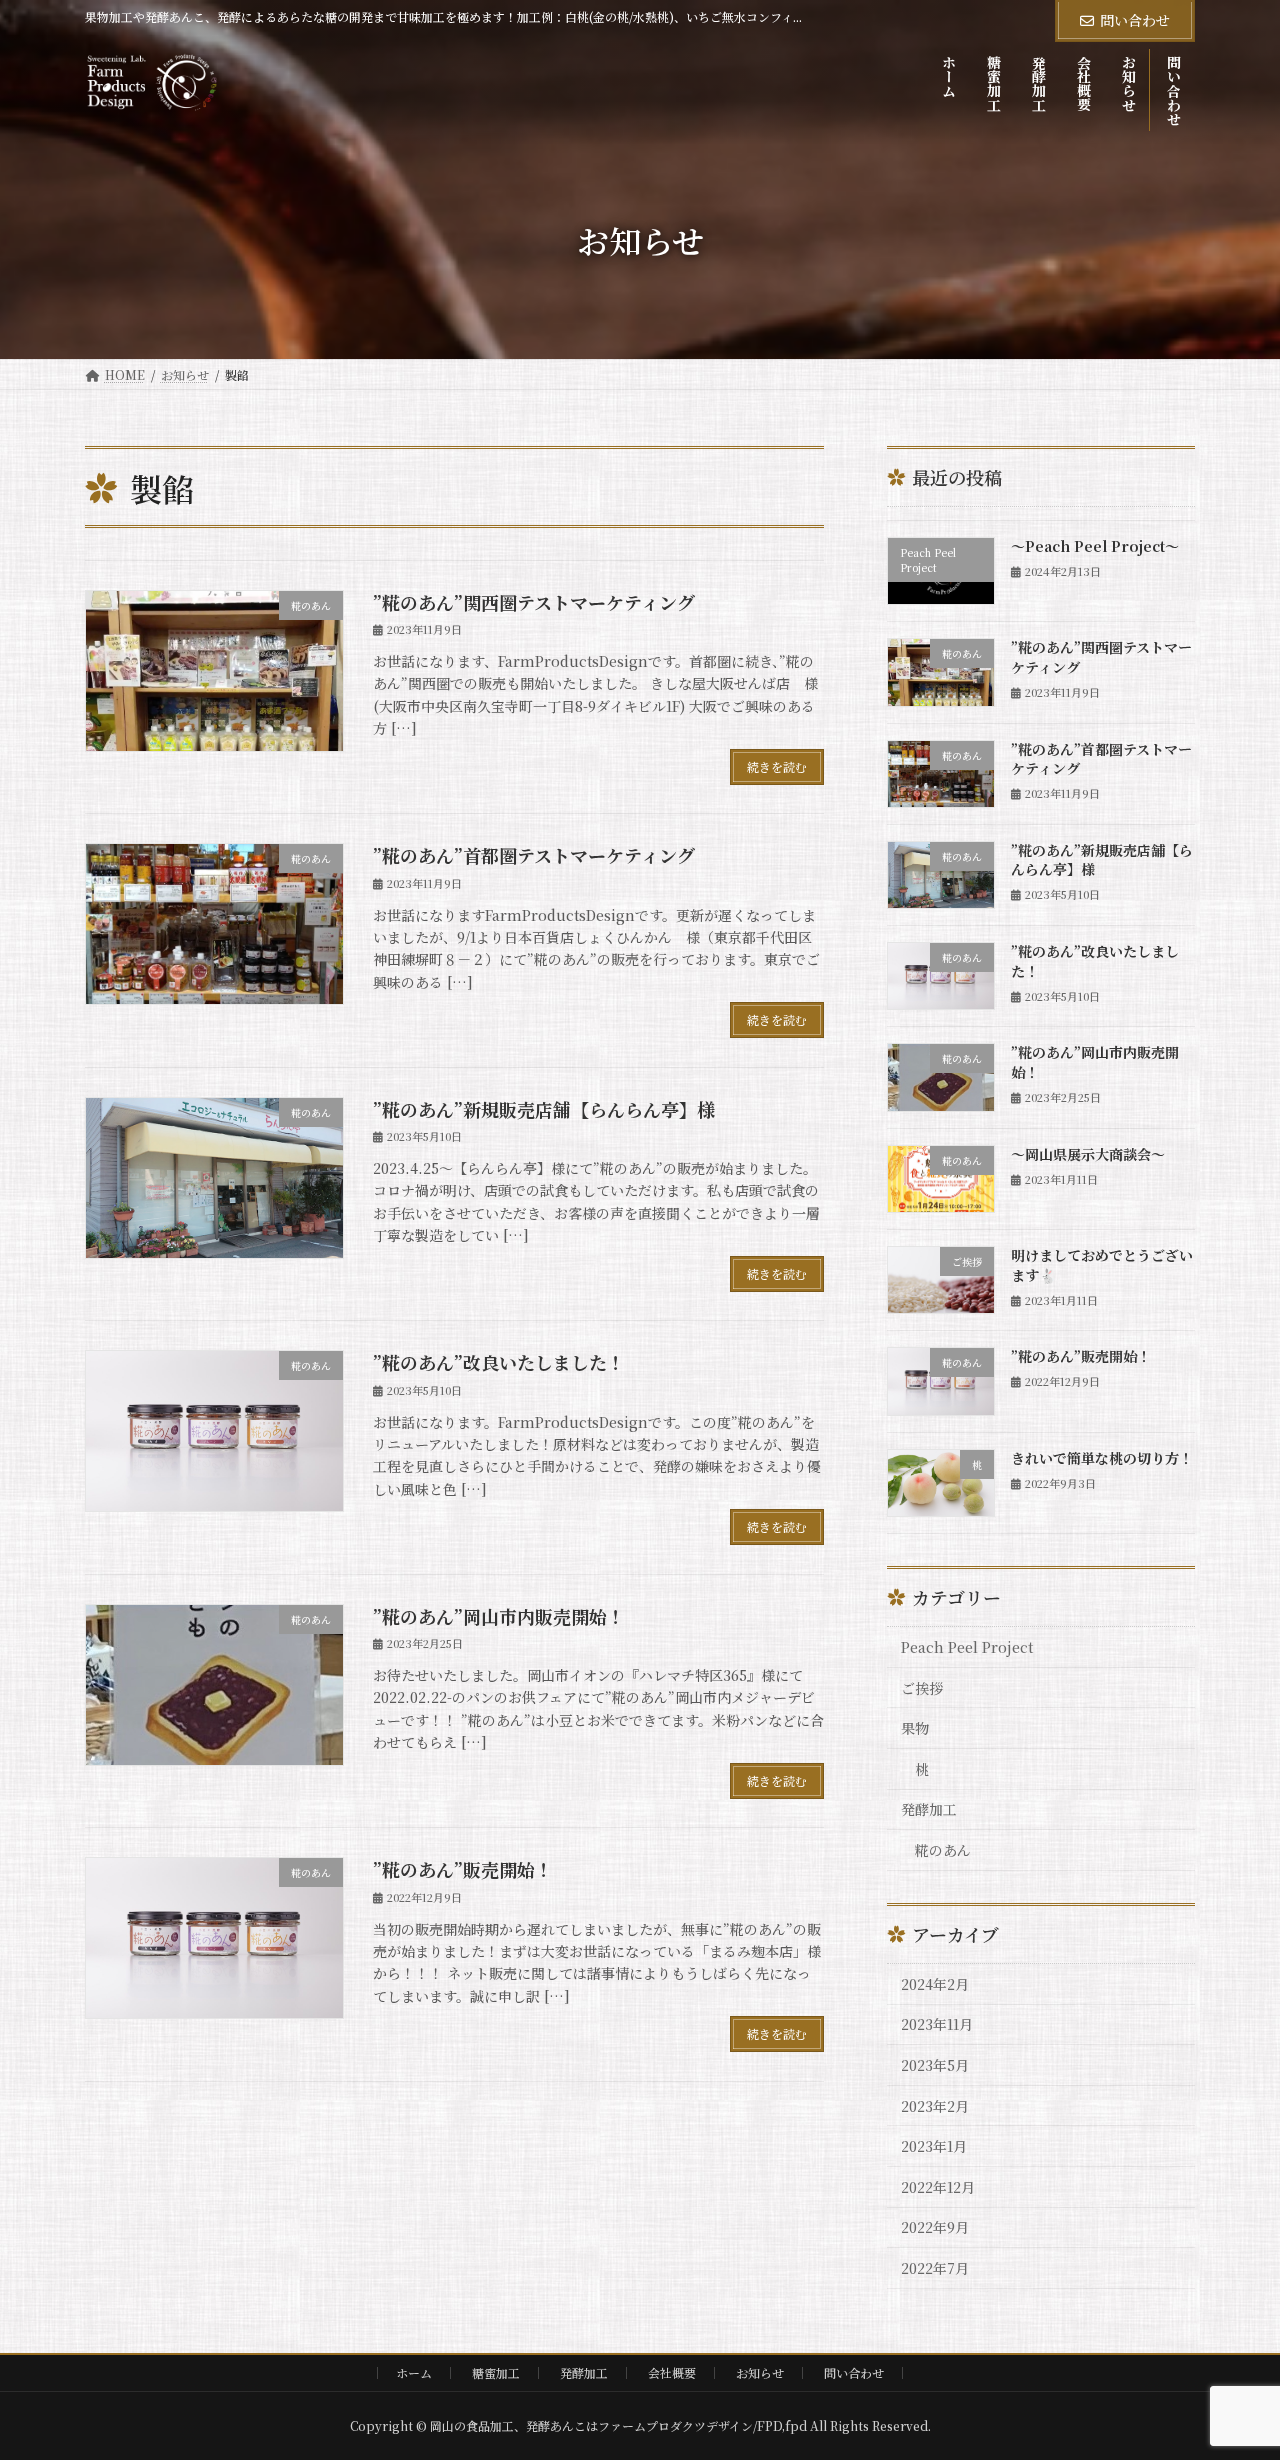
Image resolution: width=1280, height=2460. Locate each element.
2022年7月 (935, 2268)
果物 (915, 1728)
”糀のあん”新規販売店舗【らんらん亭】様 (544, 1109)
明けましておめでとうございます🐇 (1102, 1265)
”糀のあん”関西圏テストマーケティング (534, 602)
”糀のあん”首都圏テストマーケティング (534, 855)
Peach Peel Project (967, 1647)
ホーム (414, 2372)
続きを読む (777, 766)
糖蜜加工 (496, 2372)
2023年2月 (935, 2106)
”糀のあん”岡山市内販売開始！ (499, 1616)
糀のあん (943, 1850)
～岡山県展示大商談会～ (1088, 1154)
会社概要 (672, 2372)
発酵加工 (929, 1809)
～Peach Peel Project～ (1095, 546)
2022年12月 (938, 2187)
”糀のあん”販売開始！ (463, 1869)
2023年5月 (935, 2065)
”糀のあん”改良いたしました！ (499, 1362)
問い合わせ (1135, 20)
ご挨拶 (922, 1688)
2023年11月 (937, 2024)
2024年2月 (935, 1984)
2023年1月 (934, 2146)
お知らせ (760, 2372)
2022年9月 (935, 2227)
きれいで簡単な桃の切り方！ (1102, 1458)
